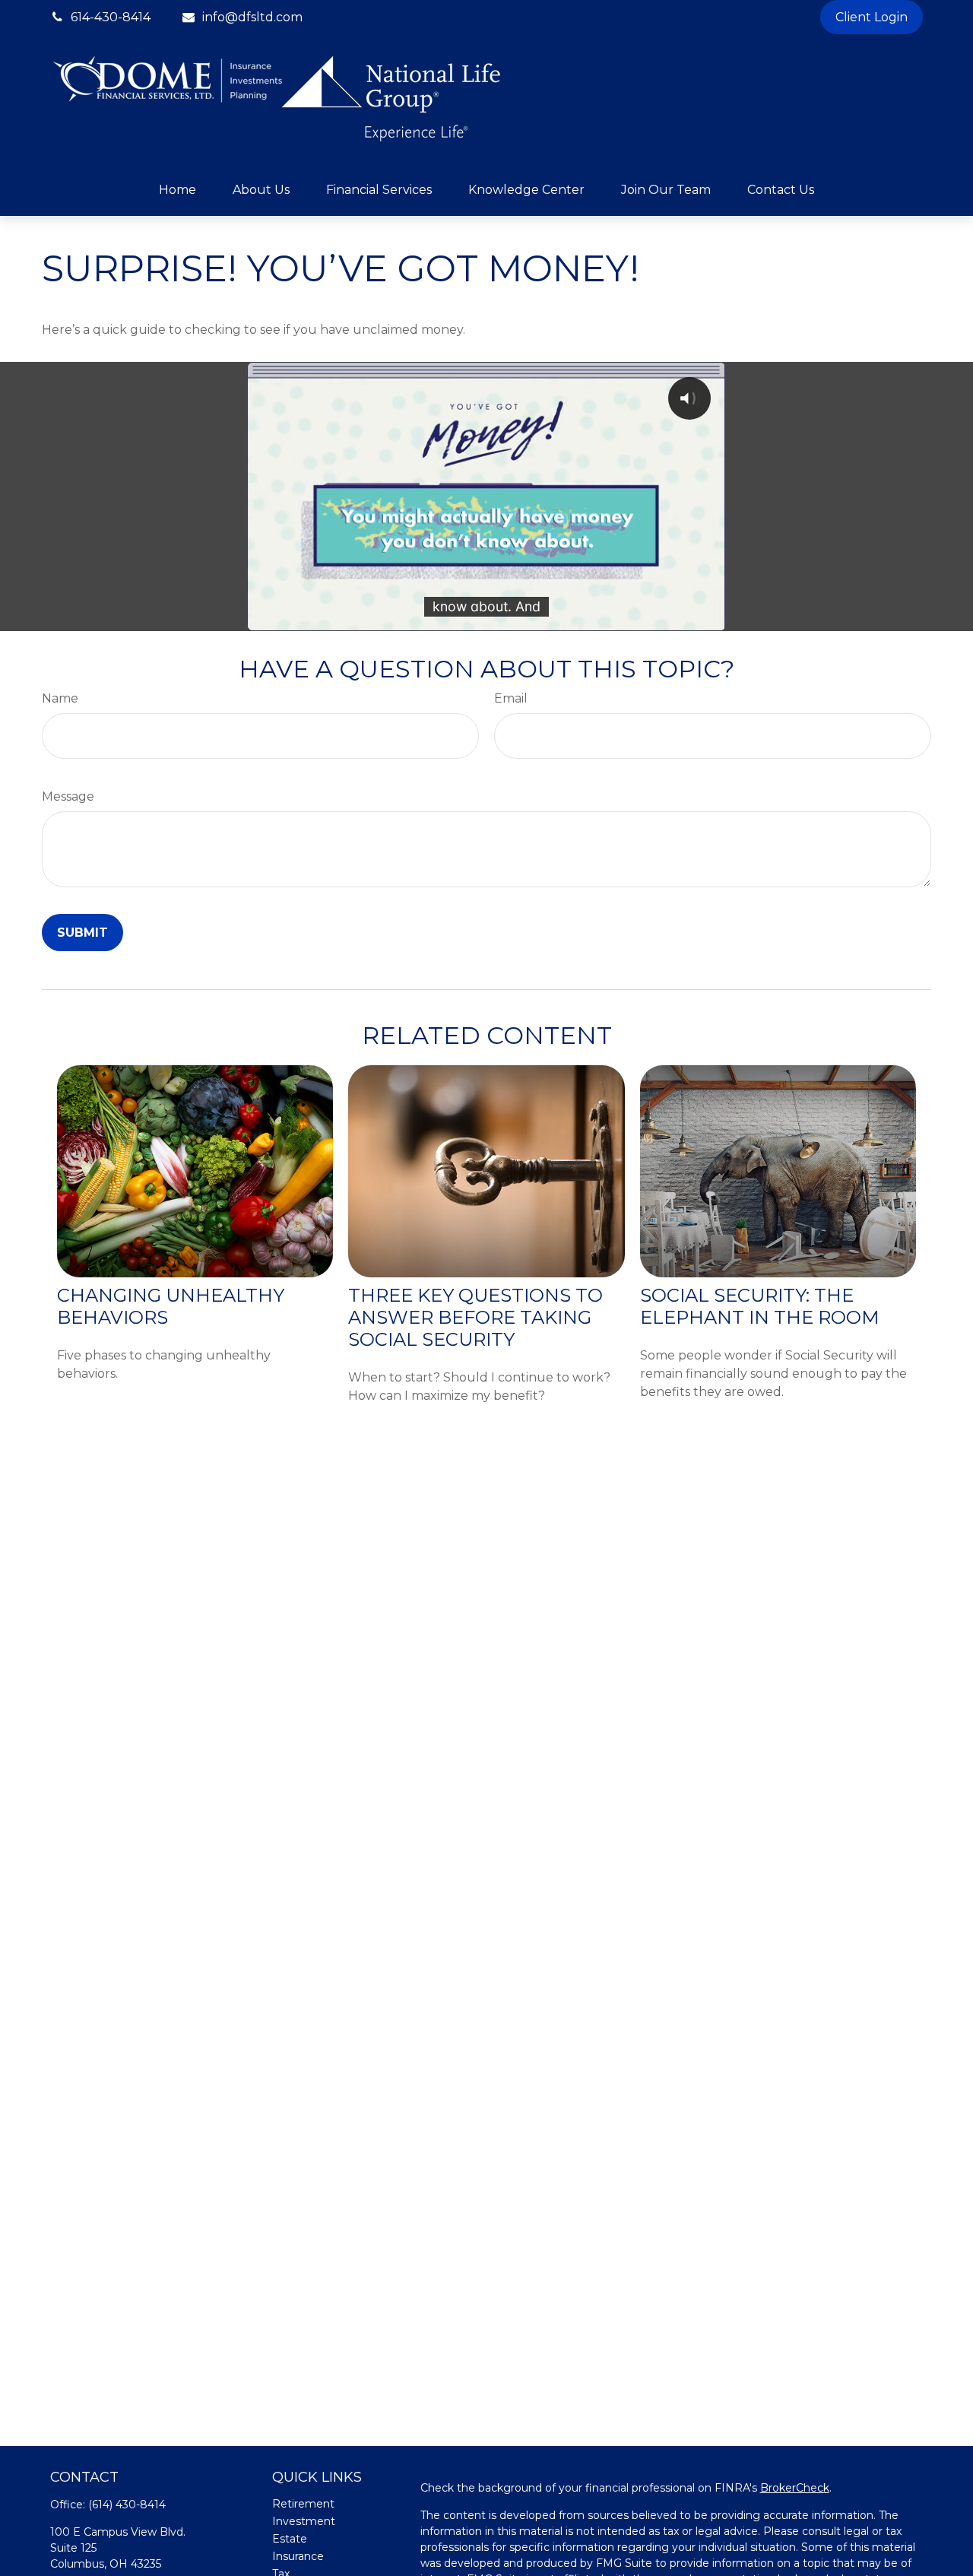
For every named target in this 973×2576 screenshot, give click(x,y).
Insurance (298, 2556)
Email (511, 698)
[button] (177, 190)
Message (68, 796)
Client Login (872, 17)
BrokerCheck (795, 2488)
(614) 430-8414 (127, 2505)
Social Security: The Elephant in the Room (759, 1306)
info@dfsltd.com (252, 17)
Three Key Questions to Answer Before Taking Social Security (475, 1317)
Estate (290, 2539)
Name (60, 698)
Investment (304, 2521)
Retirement (303, 2504)
